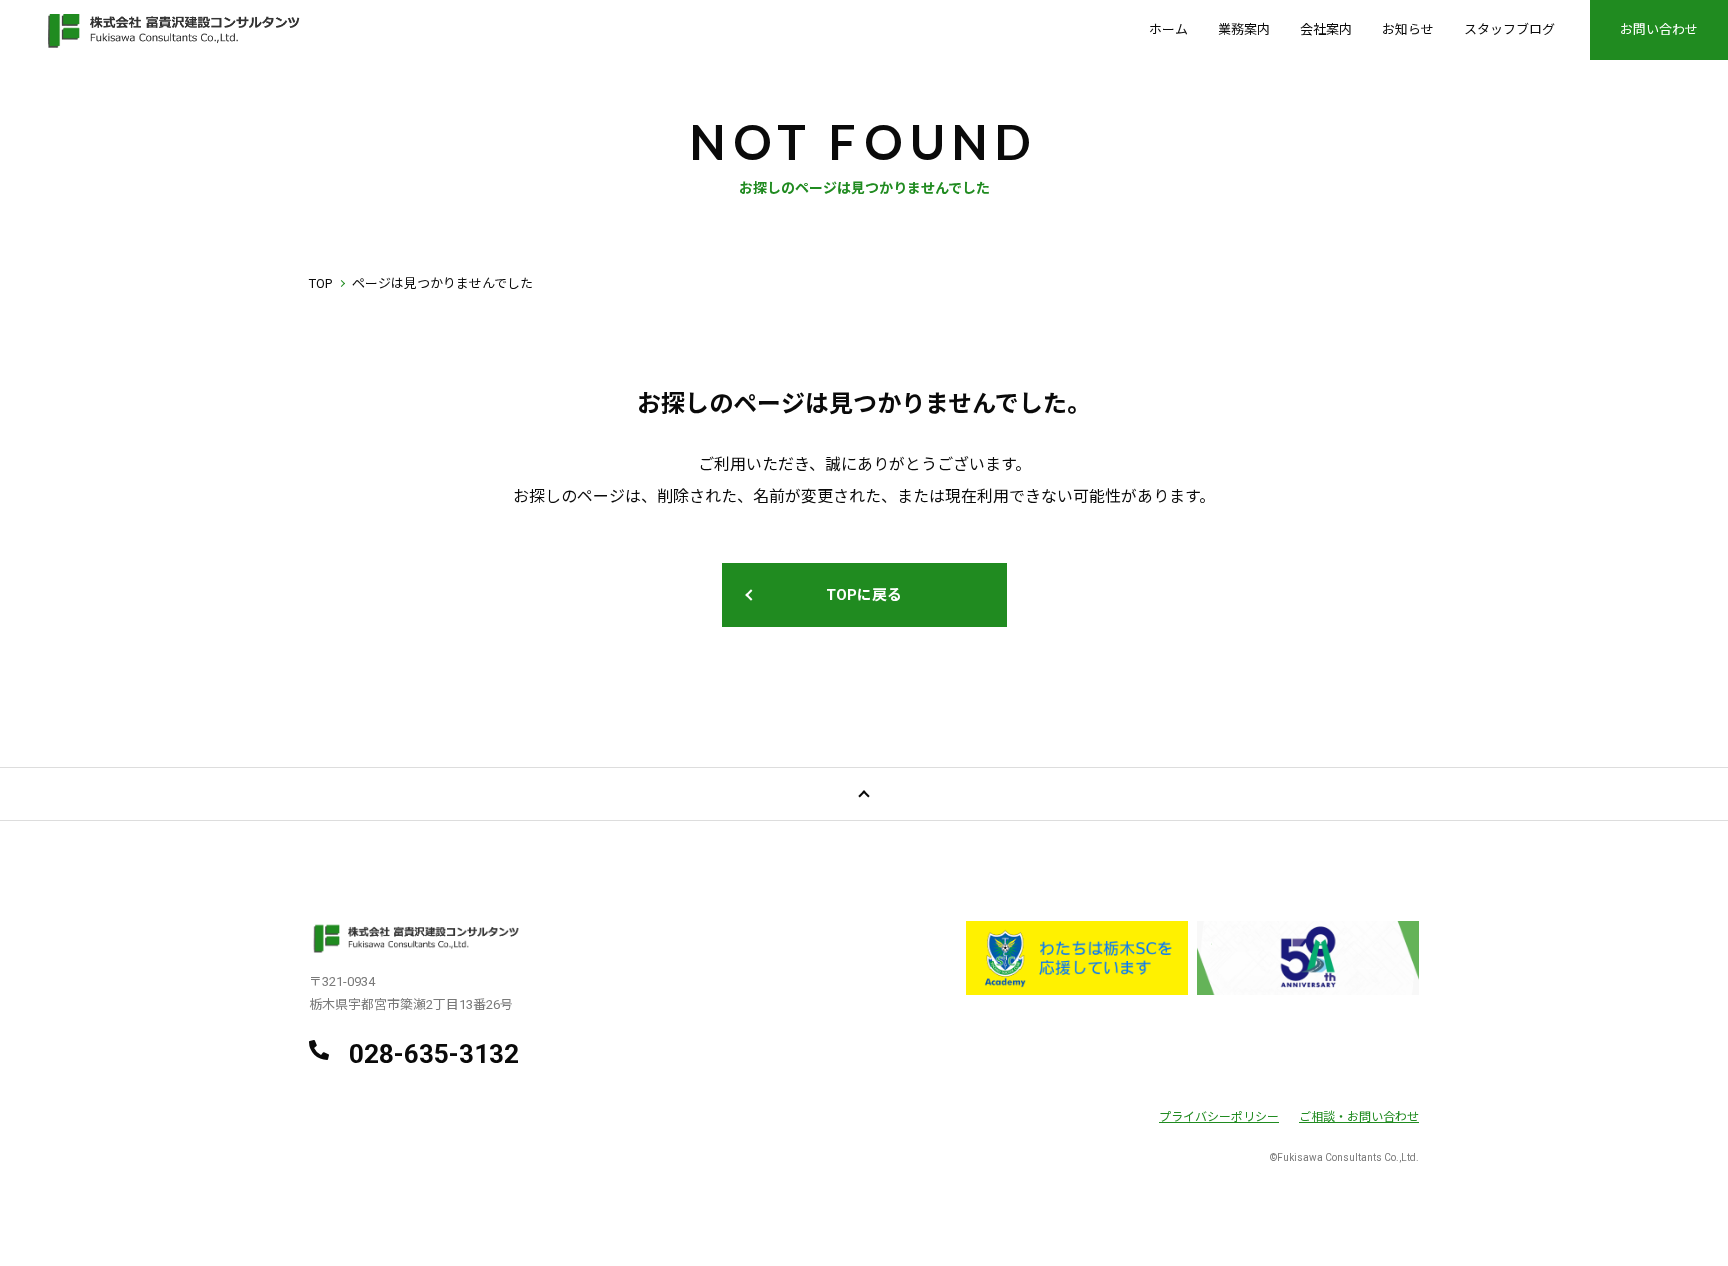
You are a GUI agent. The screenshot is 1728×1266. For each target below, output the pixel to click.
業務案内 (1244, 29)
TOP (320, 283)
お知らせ (1408, 29)
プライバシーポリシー (1219, 1117)
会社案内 (1326, 29)
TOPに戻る (864, 595)
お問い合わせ (1659, 29)
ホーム (1168, 29)
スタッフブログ (1509, 29)
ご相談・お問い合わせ (1359, 1117)
